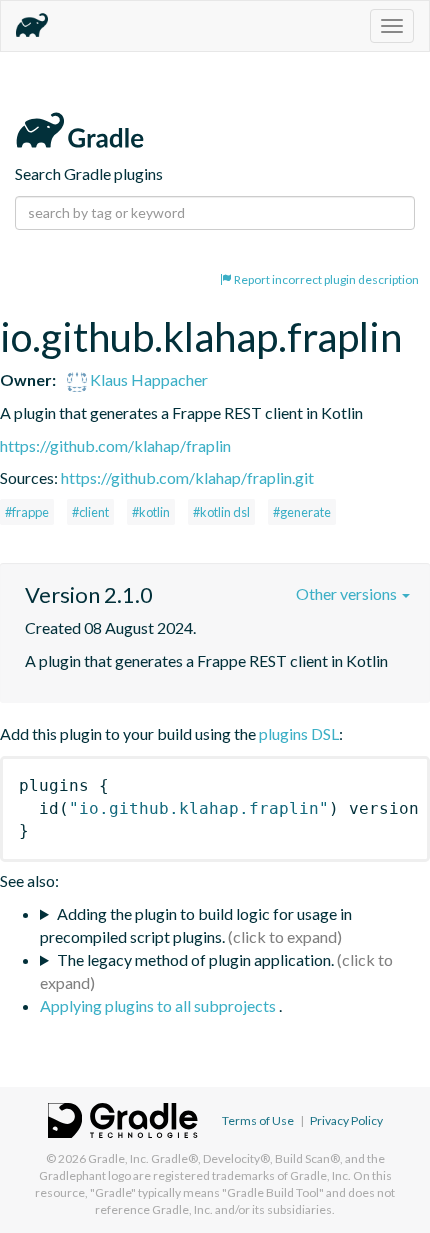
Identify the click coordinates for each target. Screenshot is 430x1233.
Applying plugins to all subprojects (159, 1005)
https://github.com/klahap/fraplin (115, 445)
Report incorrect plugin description (325, 279)
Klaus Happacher (147, 379)
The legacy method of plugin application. (195, 959)
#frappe (27, 512)
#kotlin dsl (221, 512)
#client (90, 512)
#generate (302, 512)
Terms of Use (258, 1120)
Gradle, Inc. (118, 1158)
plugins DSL (299, 733)
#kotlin (151, 512)
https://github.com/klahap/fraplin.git (187, 477)
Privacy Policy (346, 1120)
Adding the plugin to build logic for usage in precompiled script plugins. (196, 925)
